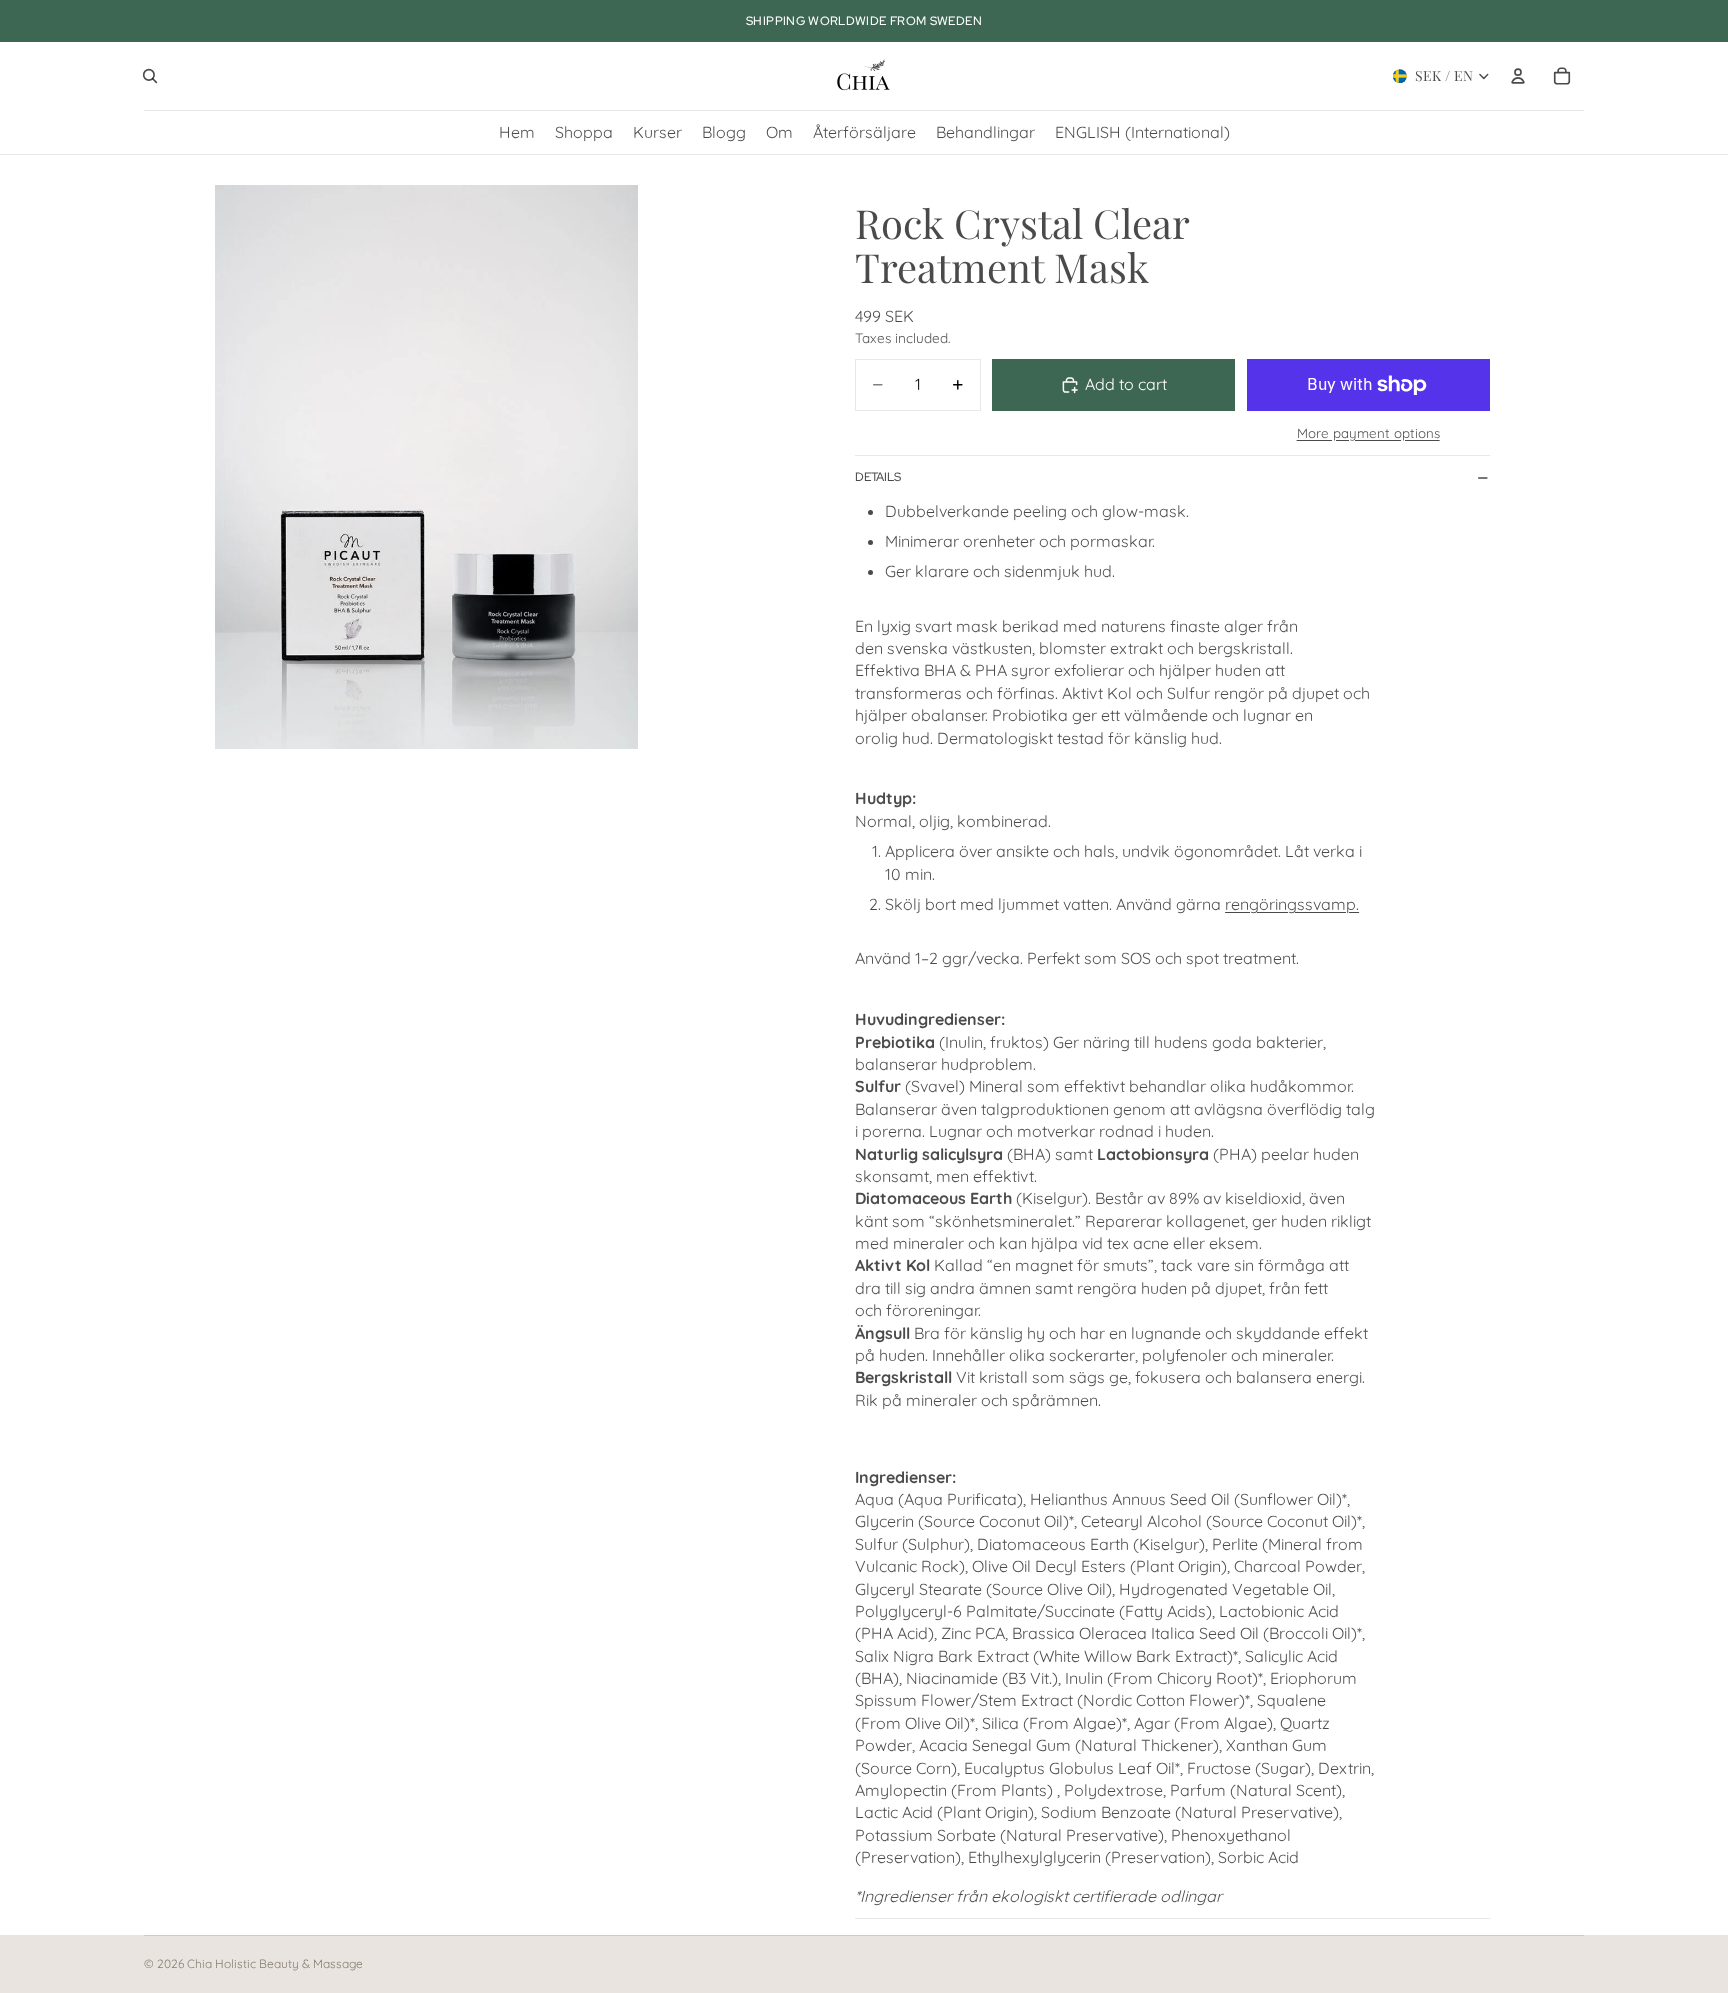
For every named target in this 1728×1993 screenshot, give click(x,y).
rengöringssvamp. (1292, 904)
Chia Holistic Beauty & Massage (275, 1963)
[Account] (1518, 76)
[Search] (150, 76)
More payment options (1368, 433)
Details (878, 477)
